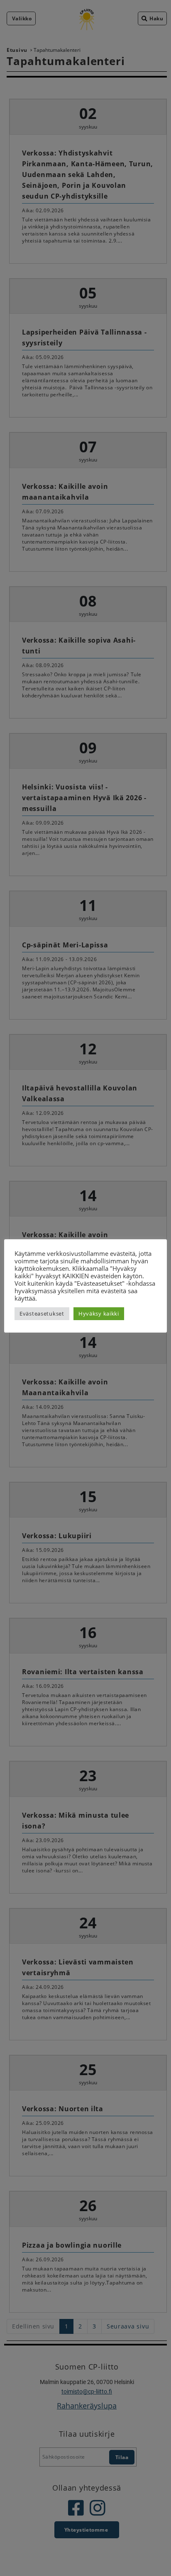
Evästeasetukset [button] (42, 1313)
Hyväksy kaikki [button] (99, 1313)
